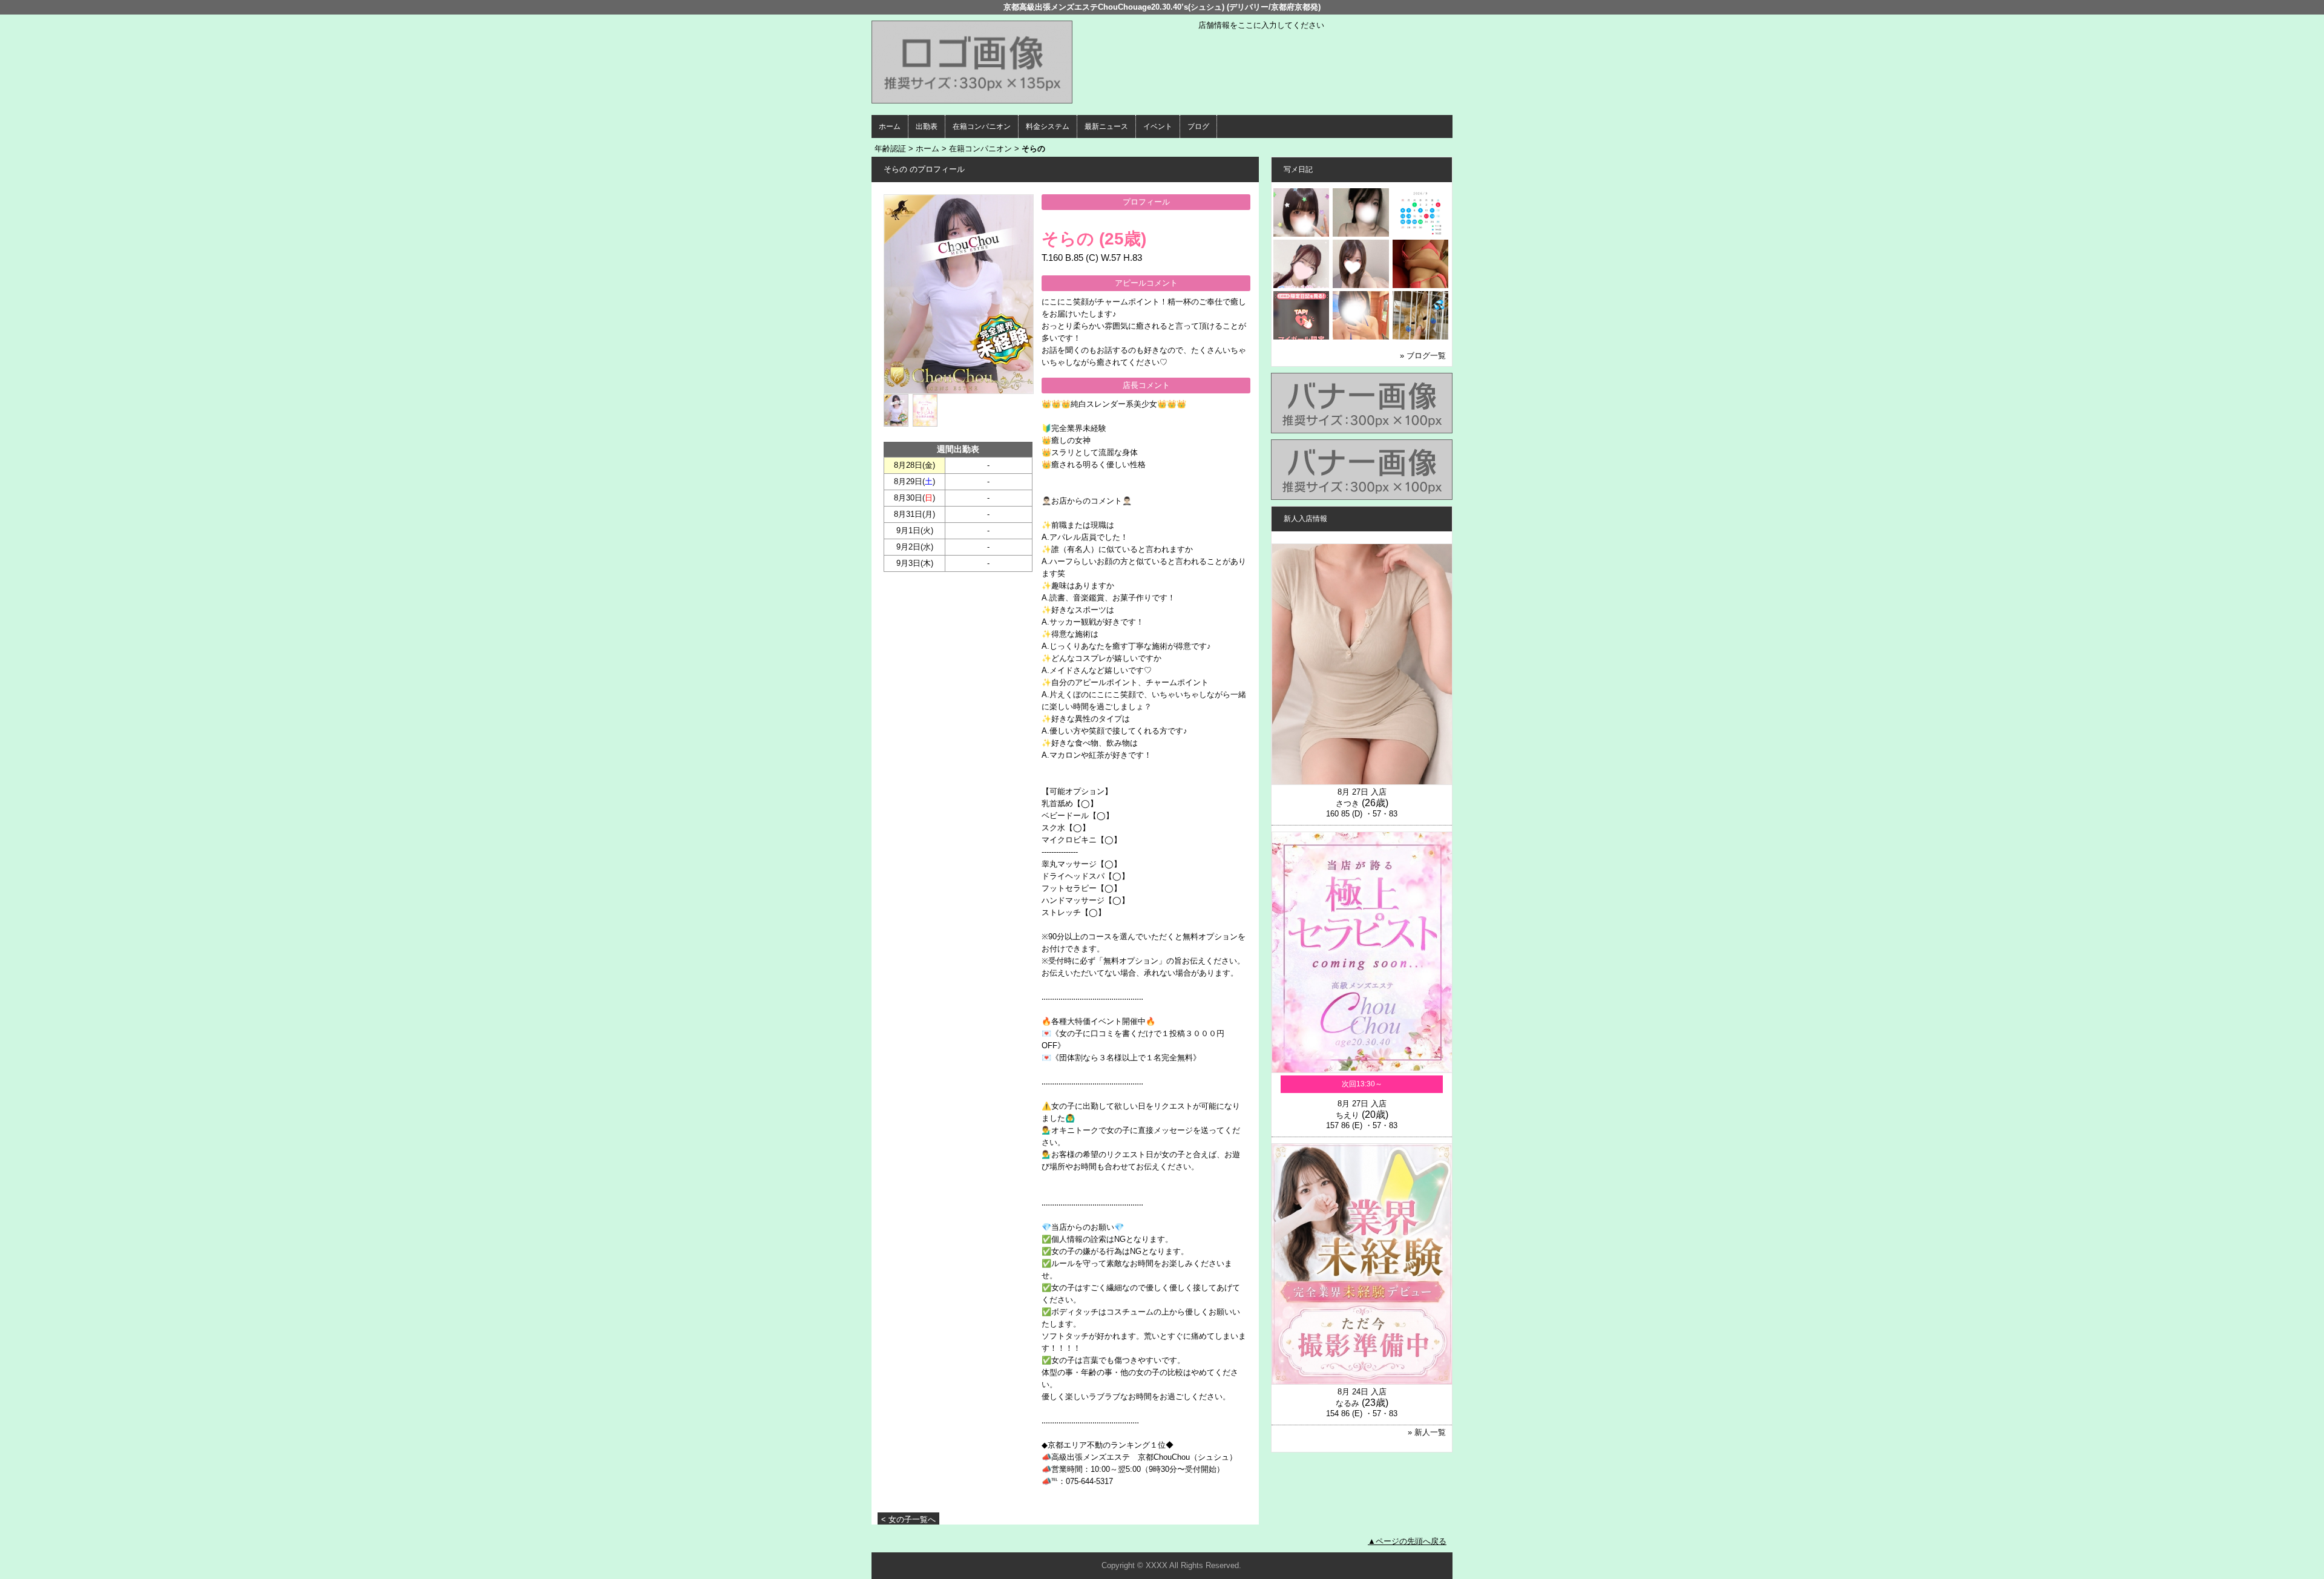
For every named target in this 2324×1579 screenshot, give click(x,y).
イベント (1158, 126)
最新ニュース (1106, 126)
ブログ (1198, 126)
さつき (1347, 803)
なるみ (1347, 1403)
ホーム (890, 126)
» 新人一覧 (1427, 1432)
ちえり (1347, 1115)
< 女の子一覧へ (908, 1519)
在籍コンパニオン (982, 126)
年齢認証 (890, 149)
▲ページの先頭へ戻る (1407, 1541)
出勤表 (927, 126)
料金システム (1048, 126)
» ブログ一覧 (1423, 356)
